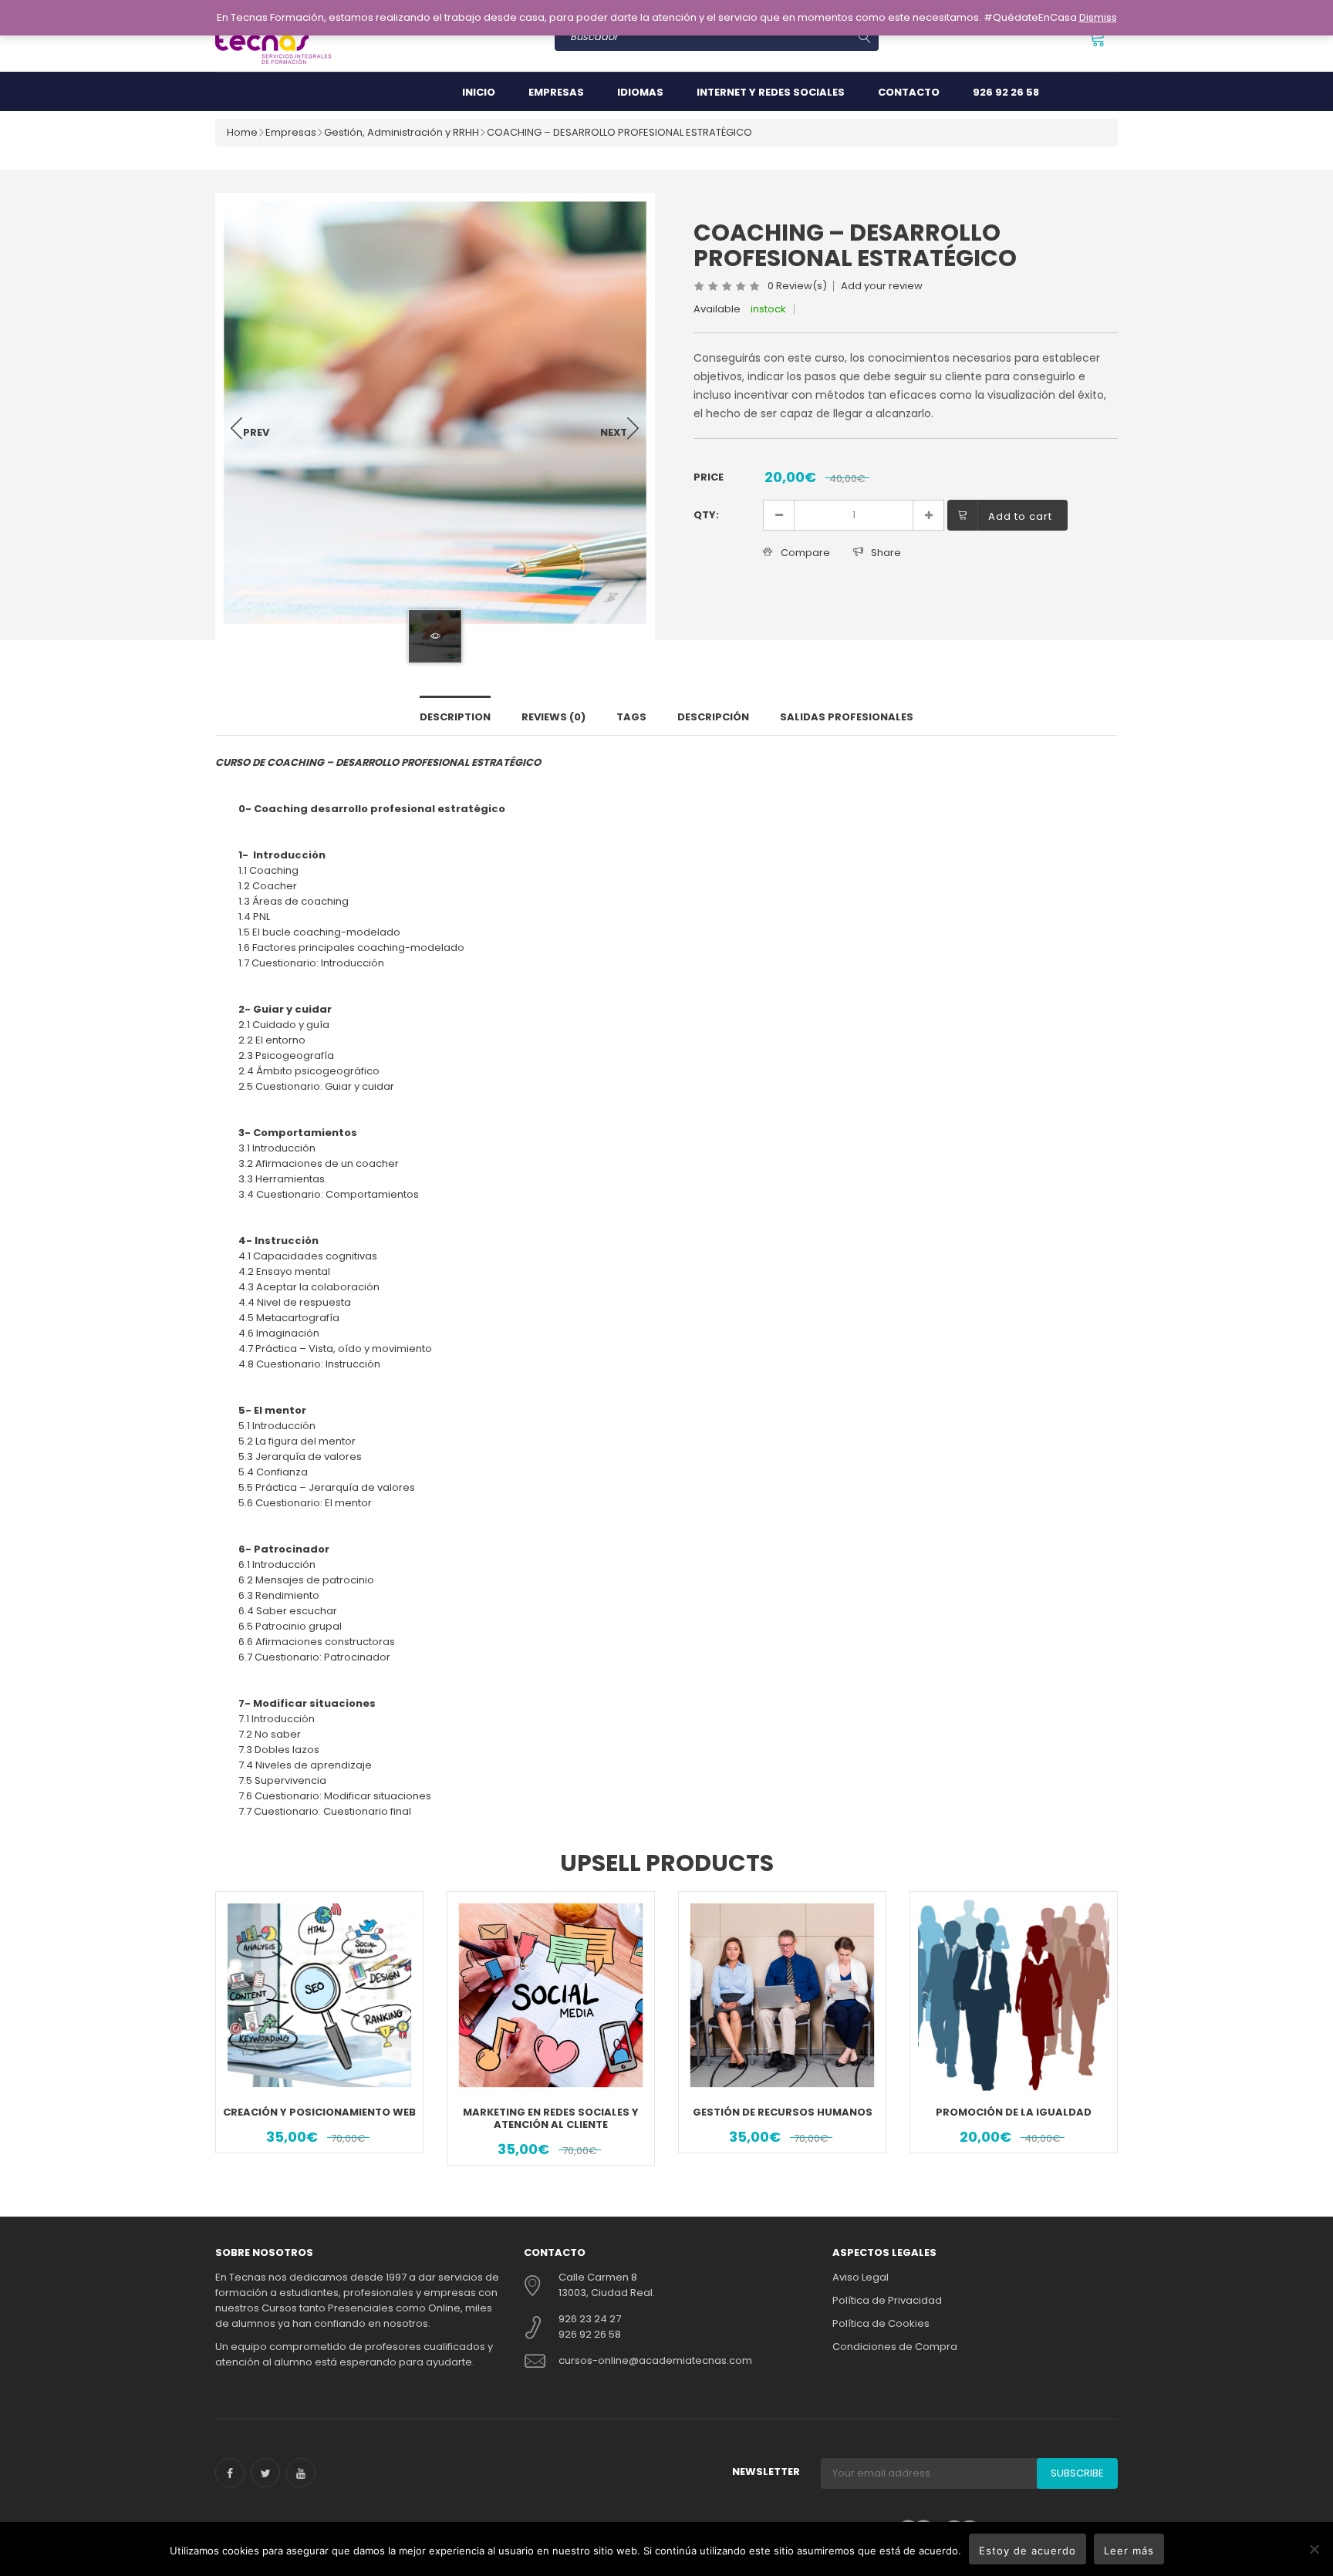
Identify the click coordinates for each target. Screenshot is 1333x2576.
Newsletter (766, 2471)
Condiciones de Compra (895, 2347)
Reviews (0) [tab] (553, 717)
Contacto (909, 92)
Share (886, 553)
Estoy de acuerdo (1028, 2551)
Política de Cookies (881, 2323)
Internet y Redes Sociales (771, 92)
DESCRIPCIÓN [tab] (713, 717)
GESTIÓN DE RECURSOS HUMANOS (783, 2112)
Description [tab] (455, 717)
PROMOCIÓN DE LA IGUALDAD (1014, 2112)
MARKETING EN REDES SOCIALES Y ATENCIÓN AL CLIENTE (551, 2118)
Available (717, 309)
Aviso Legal (861, 2277)
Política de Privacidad (887, 2300)
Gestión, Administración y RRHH (402, 132)
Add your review (882, 286)
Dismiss (1098, 17)
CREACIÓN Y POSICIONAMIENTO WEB (319, 2112)
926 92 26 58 (1006, 92)
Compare (805, 553)
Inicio (479, 92)
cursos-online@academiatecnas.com (655, 2360)
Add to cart (1020, 516)
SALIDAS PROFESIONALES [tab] (847, 717)
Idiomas (640, 92)
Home (242, 132)
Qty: (706, 515)
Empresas (556, 92)
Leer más (1129, 2551)
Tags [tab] (631, 717)
